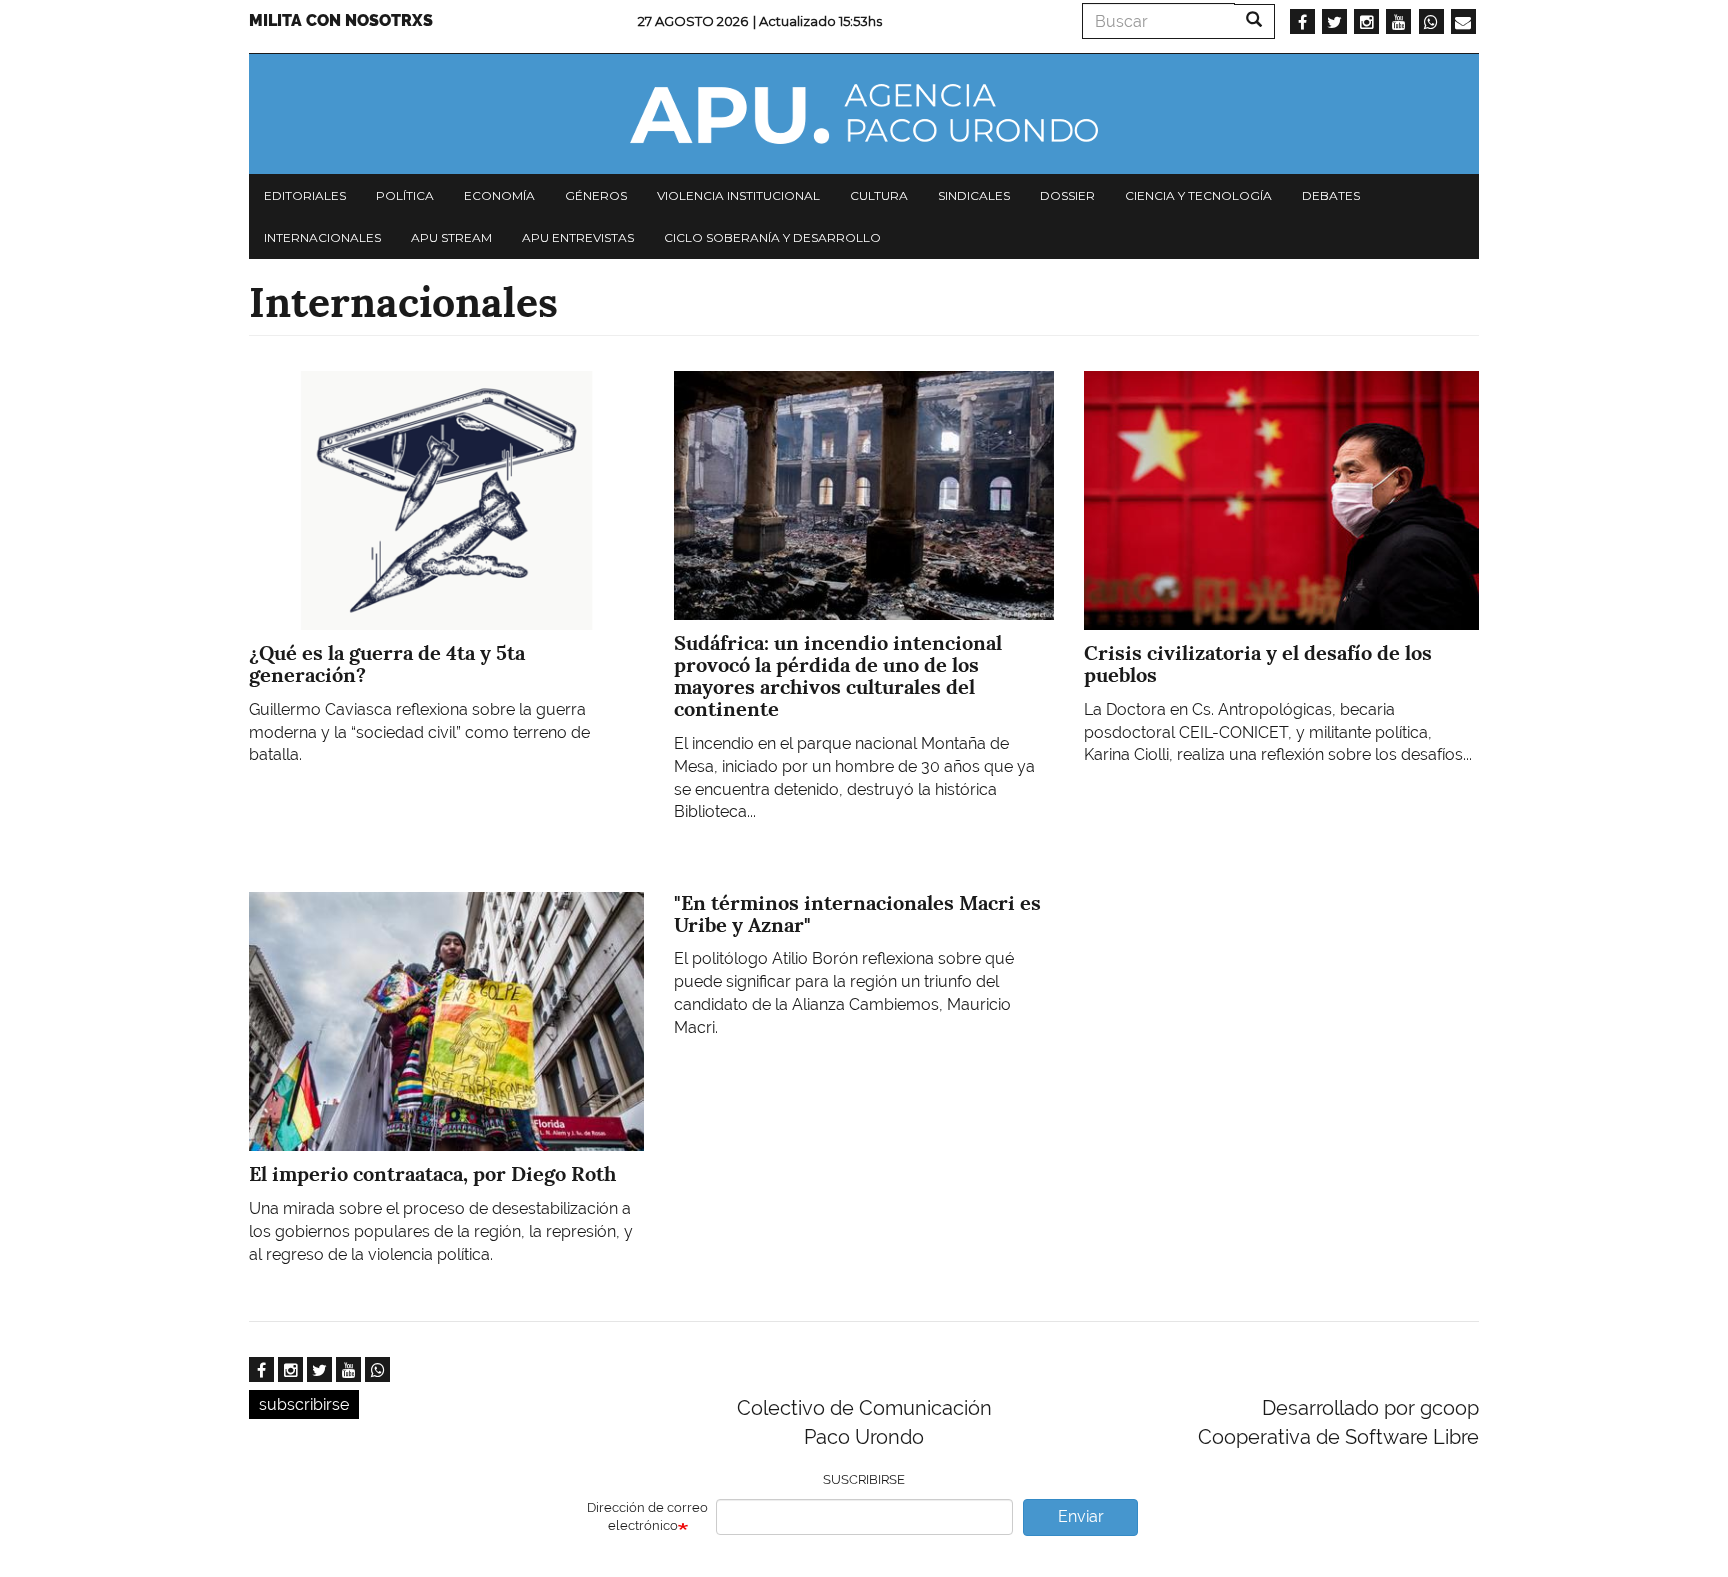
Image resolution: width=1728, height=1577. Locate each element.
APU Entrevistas (578, 237)
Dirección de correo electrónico (647, 1517)
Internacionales (322, 237)
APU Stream (451, 237)
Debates (1331, 195)
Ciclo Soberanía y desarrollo (772, 237)
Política (405, 195)
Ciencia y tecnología (1198, 195)
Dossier (1067, 195)
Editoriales (305, 195)
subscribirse (304, 1404)
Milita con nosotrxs (341, 20)
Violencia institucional (738, 195)
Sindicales (974, 195)
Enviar (1081, 1516)
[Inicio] (864, 114)
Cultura (879, 195)
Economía (499, 195)
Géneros (596, 195)
